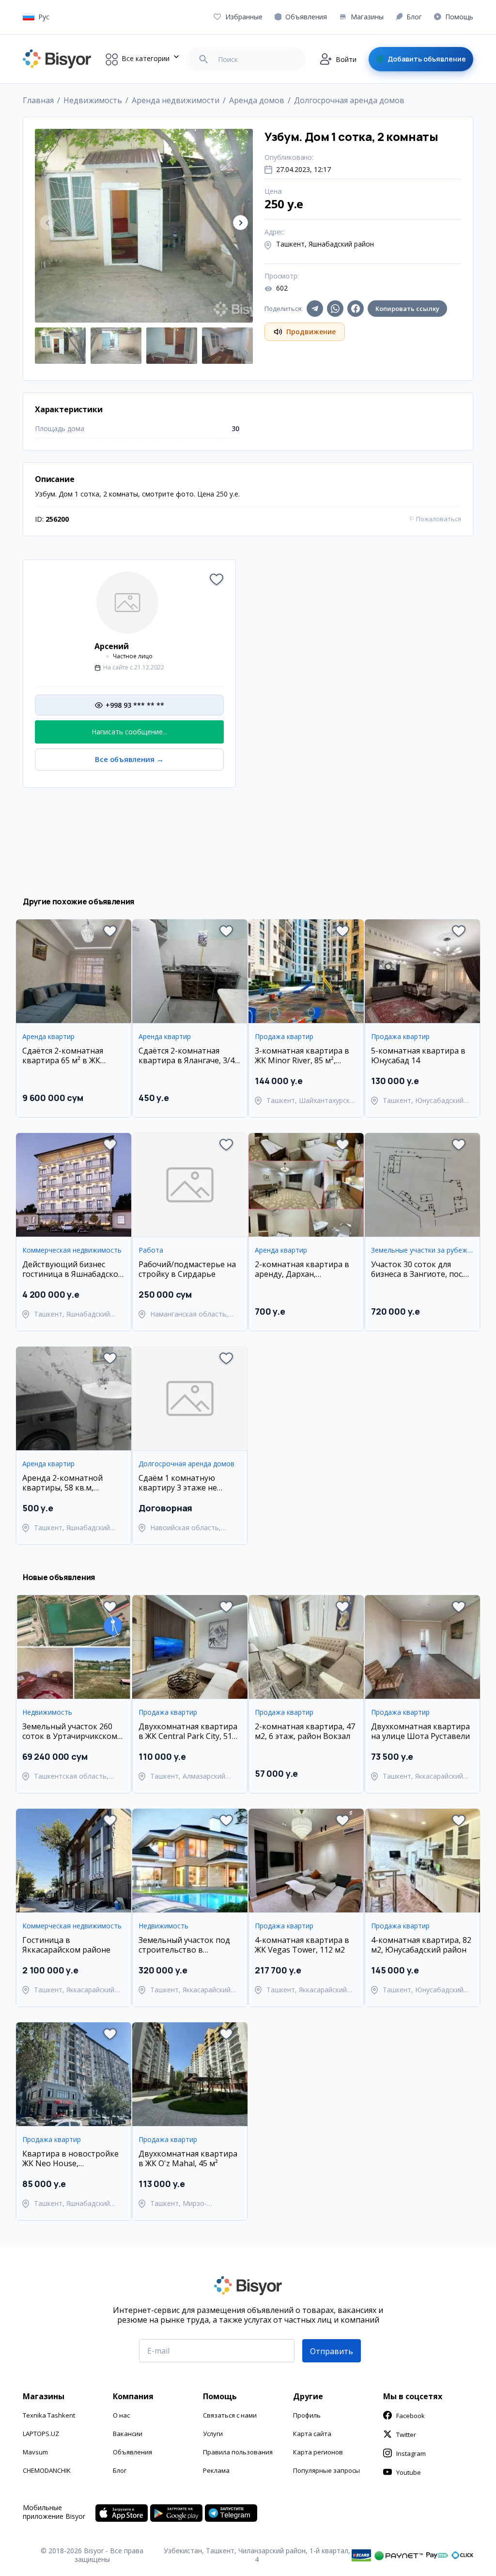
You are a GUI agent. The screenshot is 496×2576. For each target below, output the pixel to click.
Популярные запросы (326, 2470)
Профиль (307, 2415)
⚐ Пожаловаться (435, 519)
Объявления (132, 2452)
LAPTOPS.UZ (41, 2434)
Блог (120, 2470)
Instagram (411, 2453)
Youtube (409, 2472)
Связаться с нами (230, 2415)
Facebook (411, 2416)
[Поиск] (203, 59)
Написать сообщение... (129, 732)
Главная (38, 100)
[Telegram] (315, 309)
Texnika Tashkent (49, 2415)
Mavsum (35, 2452)
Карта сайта (312, 2434)
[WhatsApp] (335, 309)
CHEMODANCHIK (47, 2470)
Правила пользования (238, 2452)
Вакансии (128, 2434)
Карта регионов (318, 2452)
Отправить (332, 2351)
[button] (240, 223)
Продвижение (311, 332)
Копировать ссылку (407, 309)
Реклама (216, 2470)
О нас (121, 2415)
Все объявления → (129, 759)
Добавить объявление (427, 59)
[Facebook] (356, 309)
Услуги (213, 2434)
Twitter (406, 2435)
